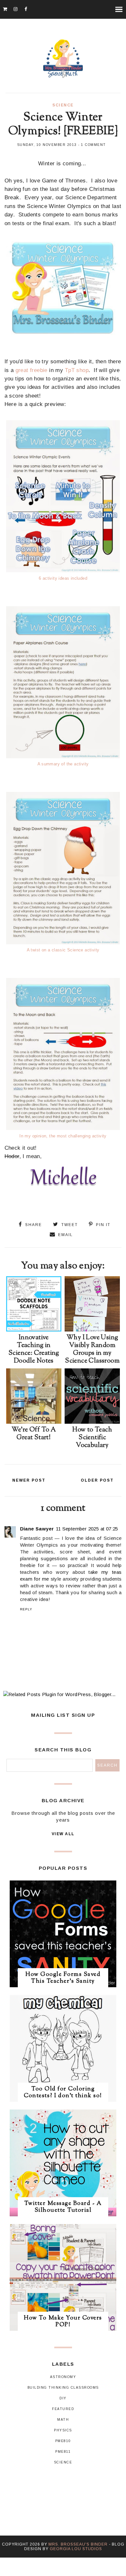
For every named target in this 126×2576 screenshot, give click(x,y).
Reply (26, 1609)
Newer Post (29, 1480)
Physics (63, 2430)
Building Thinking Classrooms (63, 2388)
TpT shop (77, 370)
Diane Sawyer (37, 1529)
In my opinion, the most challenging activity (63, 1136)
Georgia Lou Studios (76, 2549)
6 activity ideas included (63, 578)
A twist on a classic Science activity (63, 950)
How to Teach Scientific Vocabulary (92, 1438)
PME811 (63, 2452)
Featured (63, 2409)
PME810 (63, 2441)
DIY (63, 2398)
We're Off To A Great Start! (34, 1434)
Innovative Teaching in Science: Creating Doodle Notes (34, 1349)
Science (63, 105)
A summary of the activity (63, 764)
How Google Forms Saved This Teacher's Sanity (63, 1978)
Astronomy (63, 2377)
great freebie (31, 370)
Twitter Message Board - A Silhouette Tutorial (63, 2207)
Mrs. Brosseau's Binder (78, 2544)
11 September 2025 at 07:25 (87, 1529)
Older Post (97, 1480)
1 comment (94, 145)
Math (63, 2420)
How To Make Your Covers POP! (63, 2322)
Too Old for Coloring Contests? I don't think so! (63, 2093)
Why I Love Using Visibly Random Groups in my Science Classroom (92, 1349)
